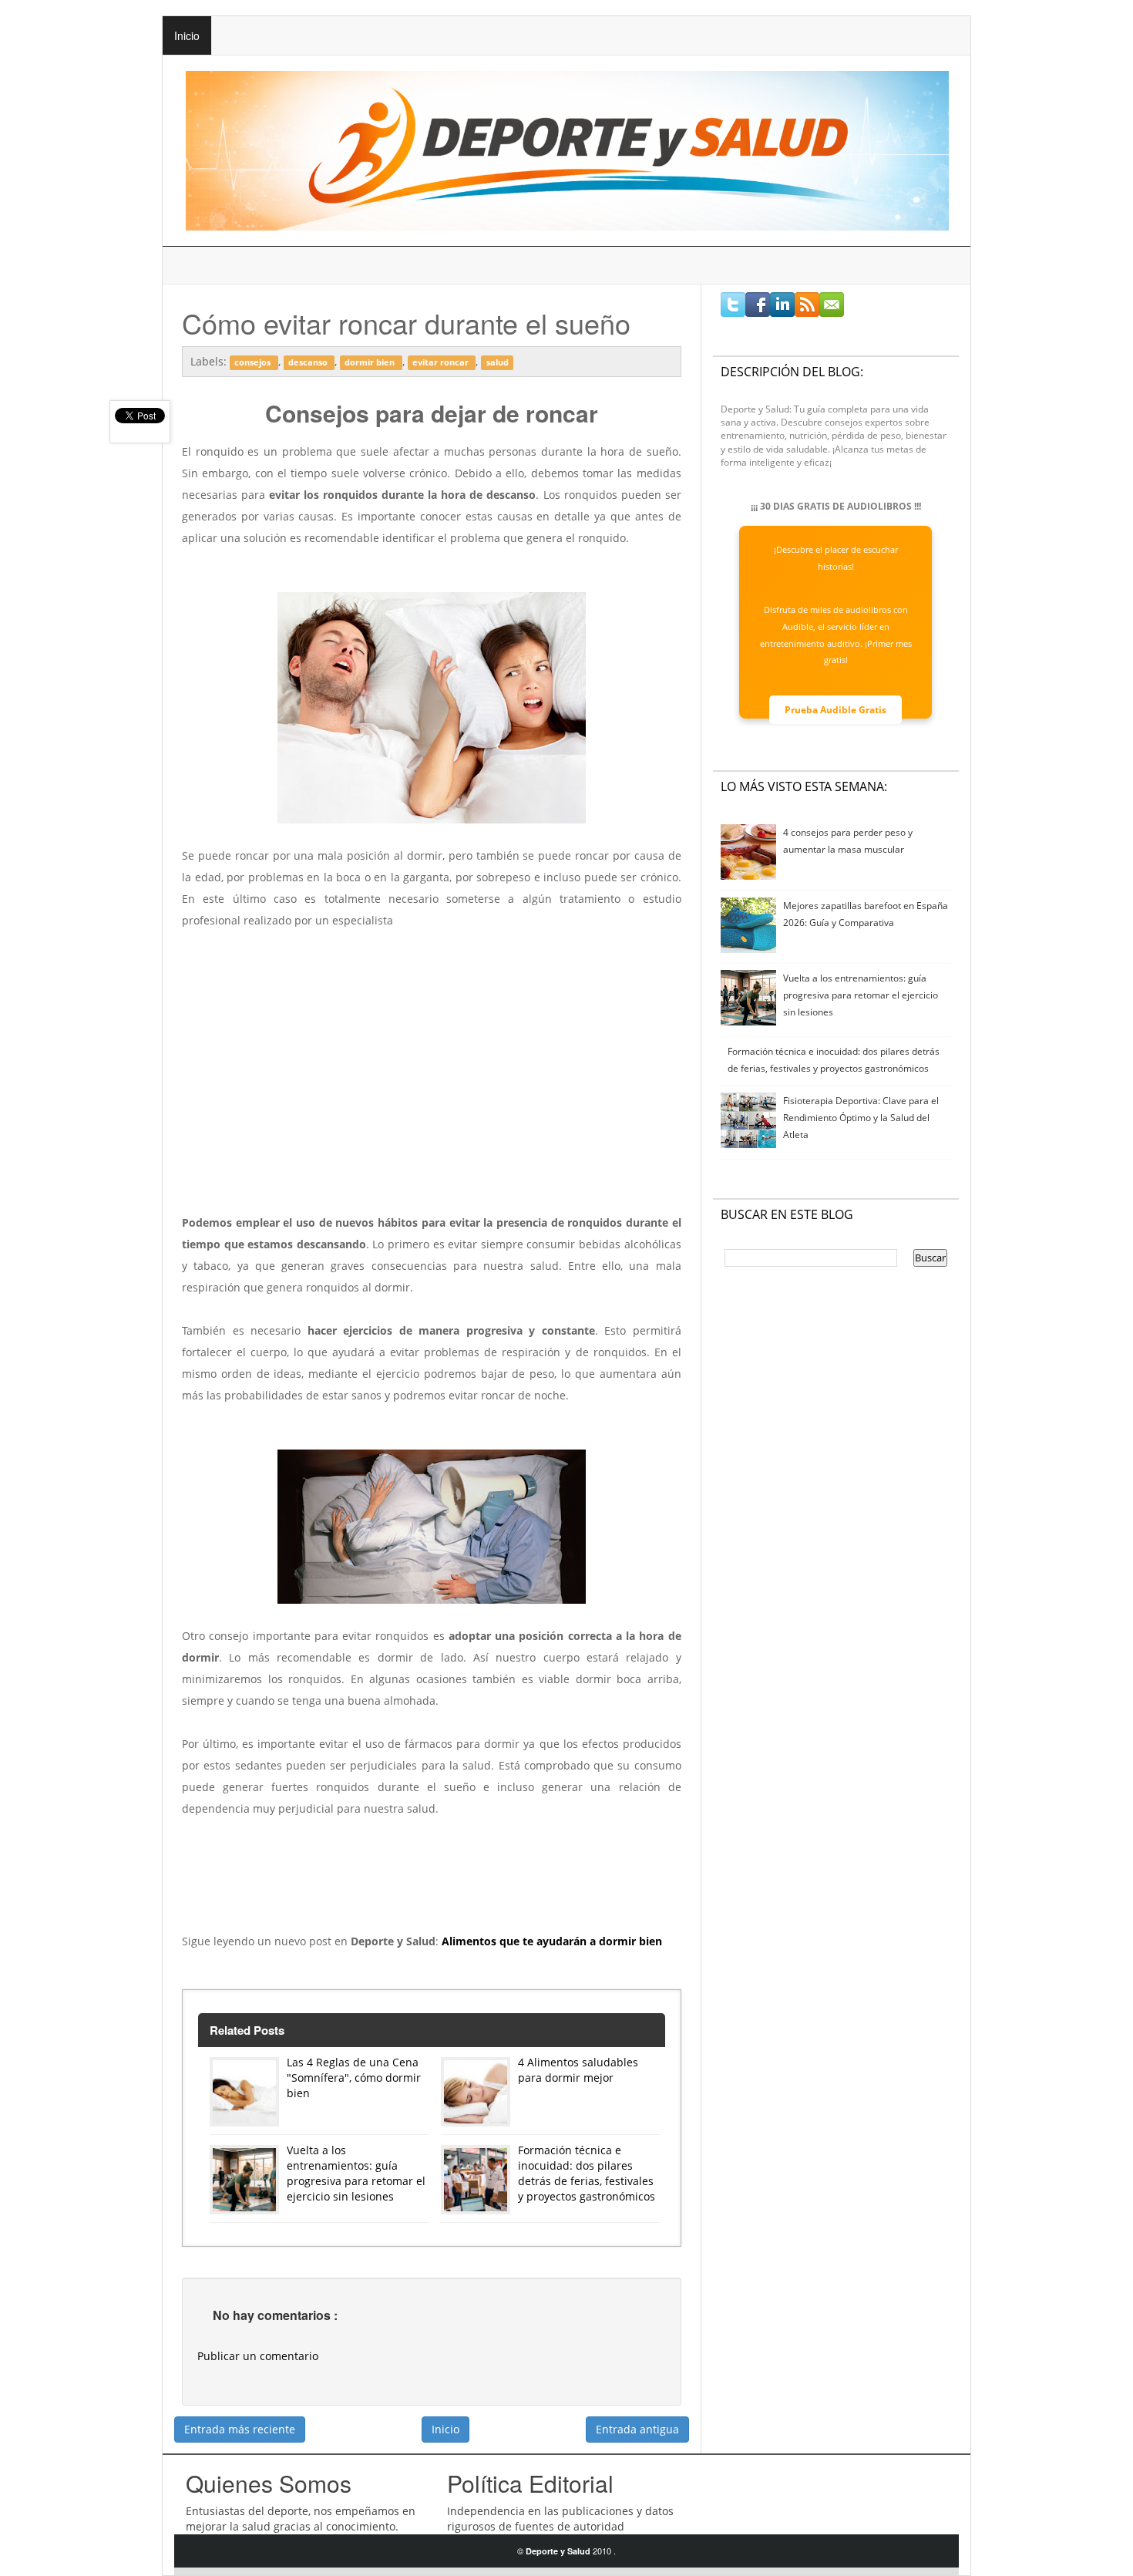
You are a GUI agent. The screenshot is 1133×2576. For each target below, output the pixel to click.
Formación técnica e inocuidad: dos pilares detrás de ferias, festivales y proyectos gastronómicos (587, 2173)
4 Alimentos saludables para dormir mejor (578, 2070)
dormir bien (371, 362)
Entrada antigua (637, 2429)
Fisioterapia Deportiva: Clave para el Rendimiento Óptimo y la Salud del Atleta (861, 1118)
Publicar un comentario (258, 2356)
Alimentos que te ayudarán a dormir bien (552, 1941)
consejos (254, 362)
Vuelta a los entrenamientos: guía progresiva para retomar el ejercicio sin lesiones (356, 2173)
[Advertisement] (432, 1083)
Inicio (187, 35)
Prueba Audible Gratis (835, 710)
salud (498, 362)
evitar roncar (442, 362)
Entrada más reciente (240, 2429)
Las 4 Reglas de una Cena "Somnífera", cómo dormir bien (354, 2078)
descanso (309, 362)
